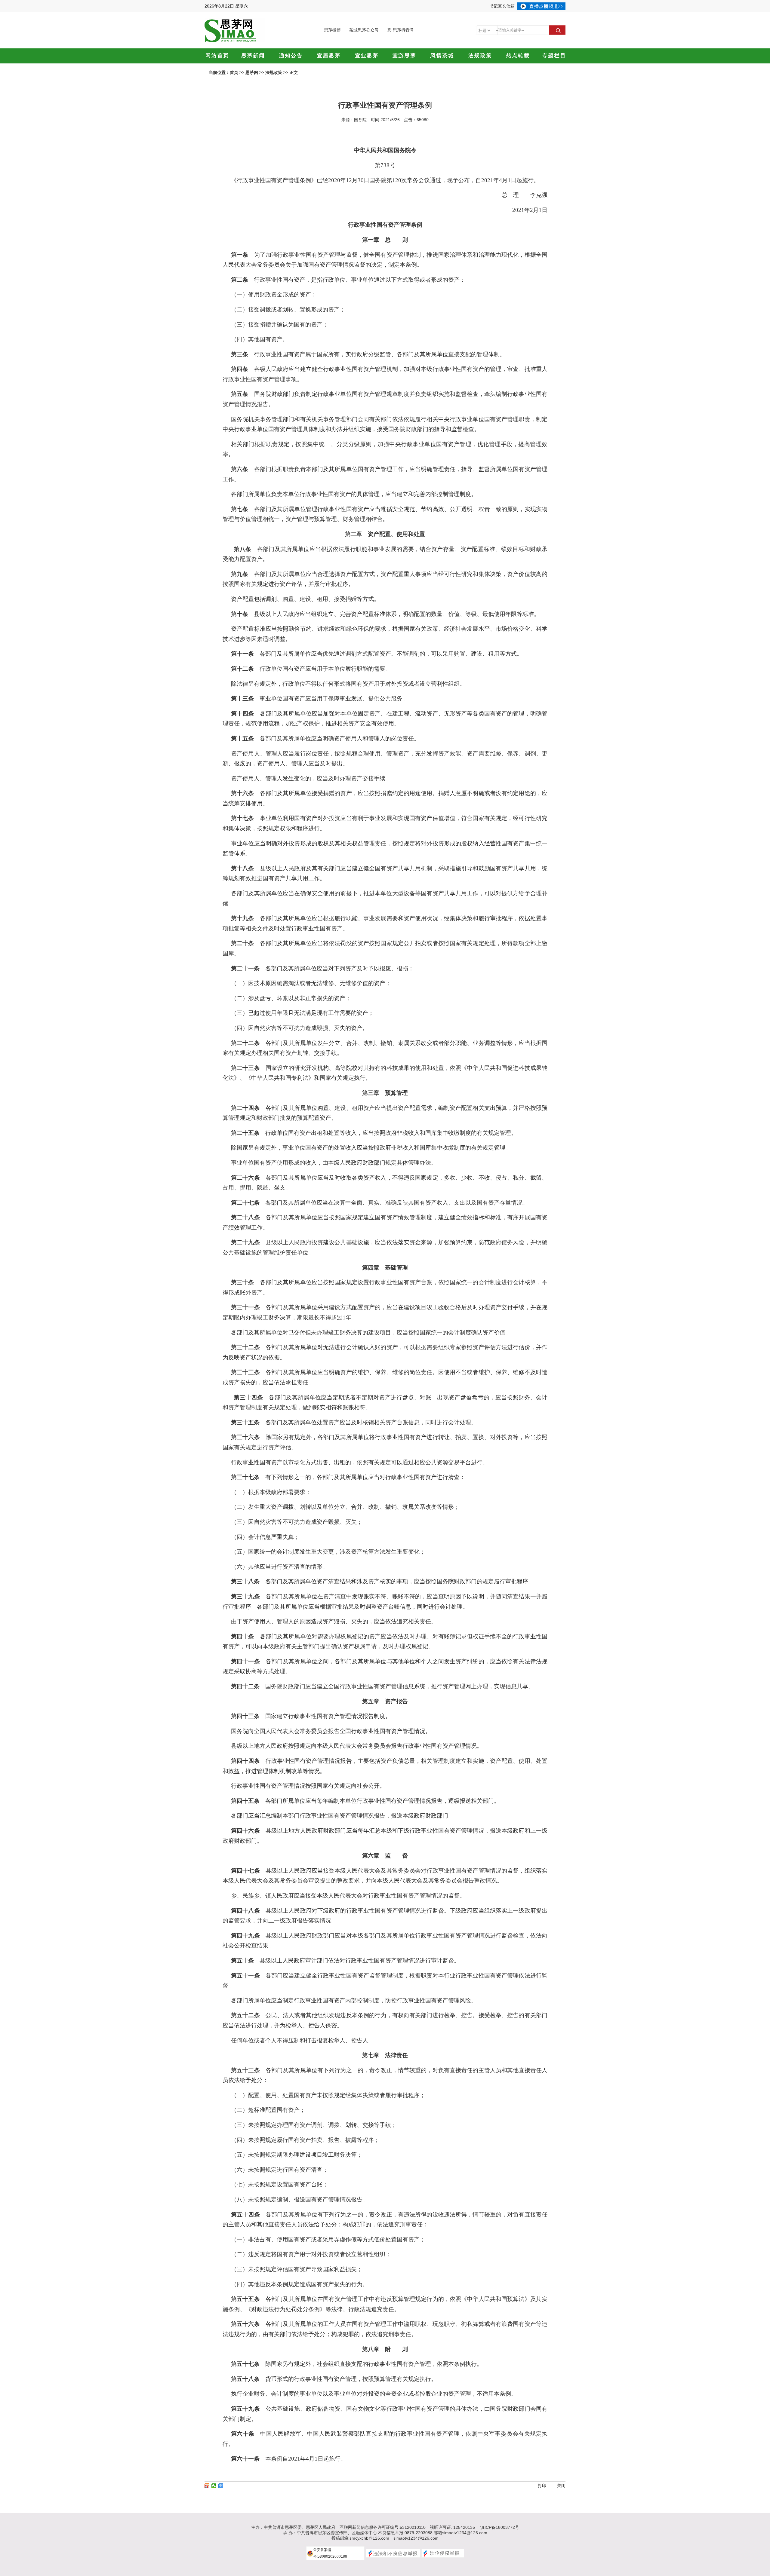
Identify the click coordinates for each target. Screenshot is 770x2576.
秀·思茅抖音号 (400, 30)
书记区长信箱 (502, 6)
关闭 (561, 2486)
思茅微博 (332, 30)
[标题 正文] (484, 30)
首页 (234, 72)
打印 (542, 2486)
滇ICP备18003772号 (500, 2527)
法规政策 (274, 72)
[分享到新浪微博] (207, 2486)
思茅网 (252, 72)
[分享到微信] (214, 2486)
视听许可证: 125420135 (452, 2527)
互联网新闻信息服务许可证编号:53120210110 (383, 2527)
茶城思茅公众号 (364, 30)
